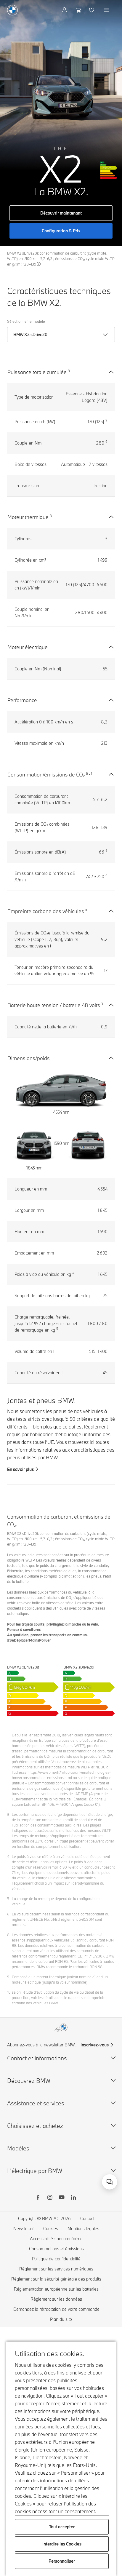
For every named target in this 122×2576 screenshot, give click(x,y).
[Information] (39, 264)
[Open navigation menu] (107, 10)
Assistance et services (36, 2103)
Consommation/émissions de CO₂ (46, 775)
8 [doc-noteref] (69, 371)
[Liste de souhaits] (92, 10)
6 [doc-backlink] (8, 1914)
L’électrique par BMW (35, 2171)
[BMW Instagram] (50, 2198)
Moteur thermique (28, 517)
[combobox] (110, 2182)
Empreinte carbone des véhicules (46, 911)
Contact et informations (37, 2058)
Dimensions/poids (29, 1058)
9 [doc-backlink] (8, 1977)
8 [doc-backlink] (8, 1935)
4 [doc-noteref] (73, 1273)
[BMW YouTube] (62, 2198)
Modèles (18, 2148)
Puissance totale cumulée (37, 372)
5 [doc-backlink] (8, 1899)
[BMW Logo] (12, 10)
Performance (22, 700)
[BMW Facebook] (38, 2198)
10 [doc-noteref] (87, 910)
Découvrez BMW (29, 2081)
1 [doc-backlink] (8, 1735)
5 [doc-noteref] (57, 1329)
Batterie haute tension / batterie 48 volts (54, 1005)
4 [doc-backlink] (8, 1856)
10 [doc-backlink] (9, 1992)
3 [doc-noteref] (102, 1004)
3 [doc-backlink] (8, 1814)
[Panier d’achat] (79, 10)
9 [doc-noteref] (106, 420)
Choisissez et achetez (35, 2126)
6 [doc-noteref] (106, 851)
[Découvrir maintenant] (61, 123)
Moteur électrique (28, 647)
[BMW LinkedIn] (73, 2198)
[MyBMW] (65, 10)
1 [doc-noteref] (91, 773)
